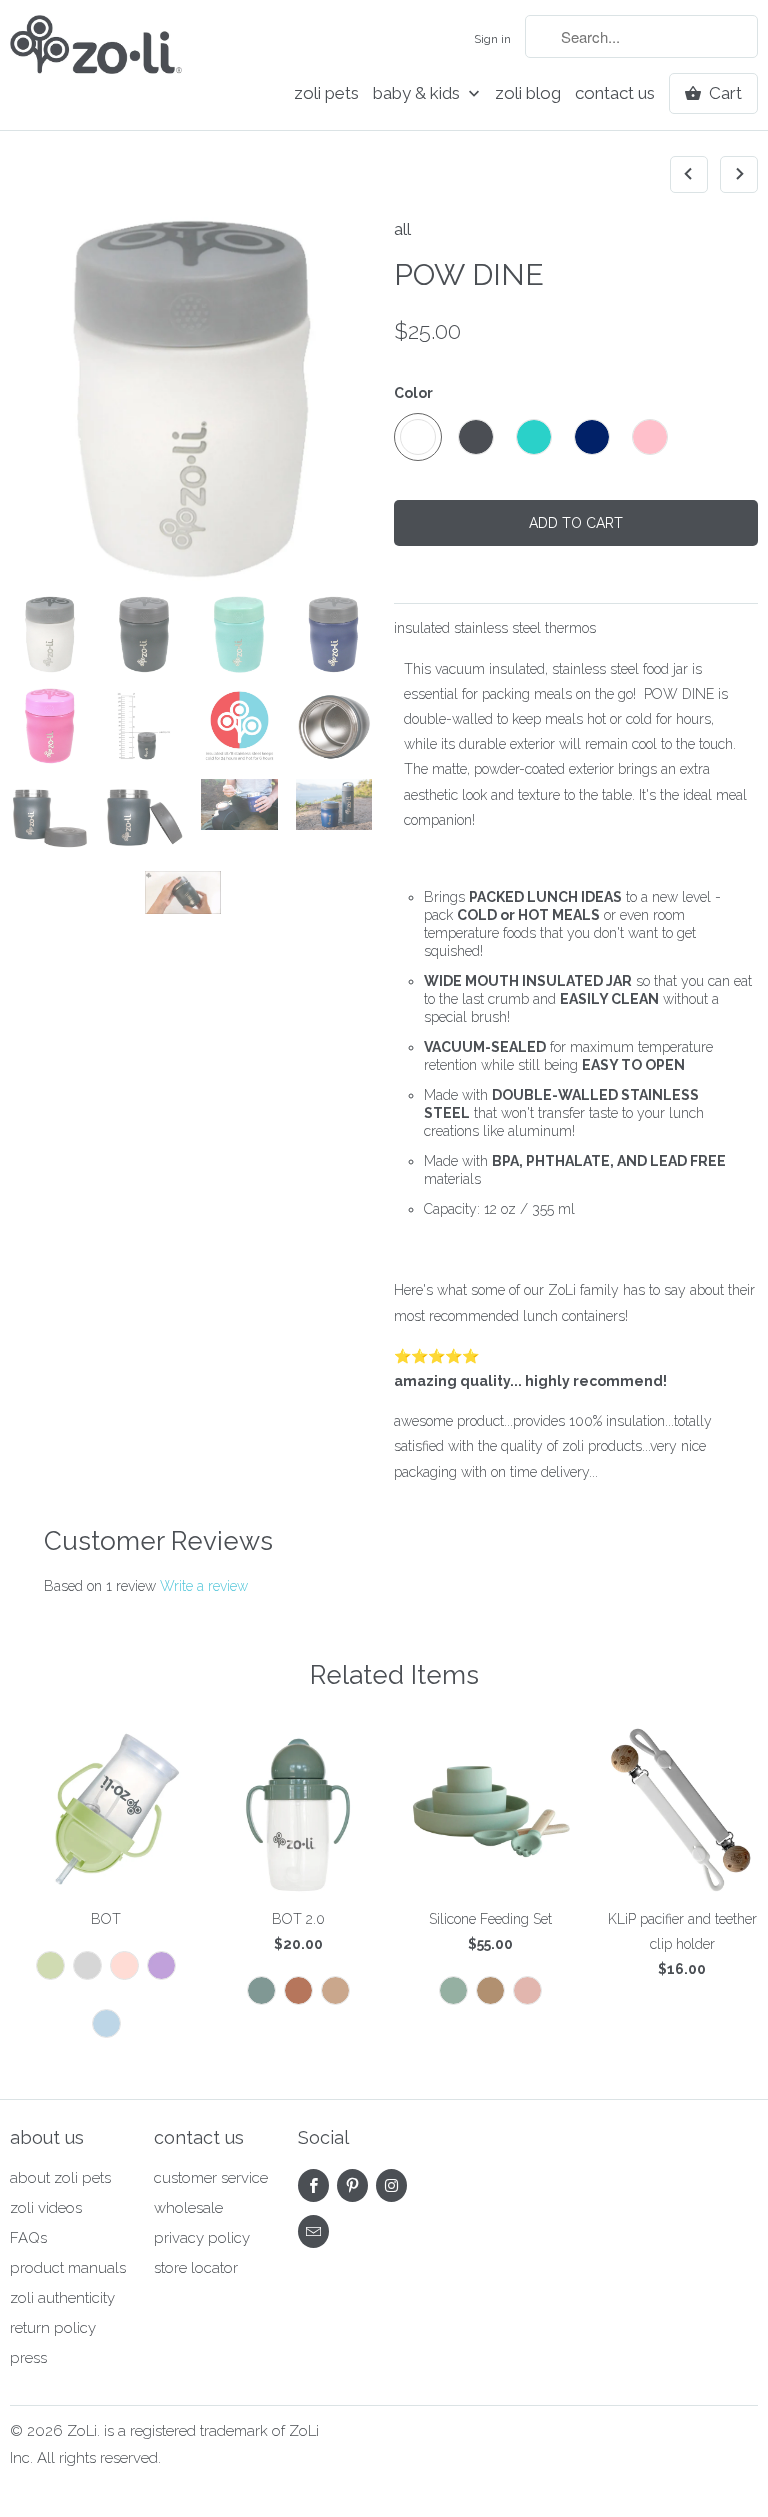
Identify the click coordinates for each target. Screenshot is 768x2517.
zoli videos (46, 2208)
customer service (211, 2178)
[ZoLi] (96, 50)
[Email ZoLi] (313, 2231)
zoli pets (326, 93)
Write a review (204, 1586)
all (402, 229)
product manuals (68, 2268)
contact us (615, 93)
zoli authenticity (62, 2298)
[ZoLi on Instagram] (391, 2185)
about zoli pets (60, 2178)
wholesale (188, 2208)
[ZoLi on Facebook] (313, 2185)
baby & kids (418, 93)
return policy (53, 2328)
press (28, 2358)
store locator (196, 2268)
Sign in (492, 39)
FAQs (28, 2238)
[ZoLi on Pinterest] (352, 2185)
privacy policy (202, 2238)
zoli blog (528, 93)
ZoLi (82, 2431)
